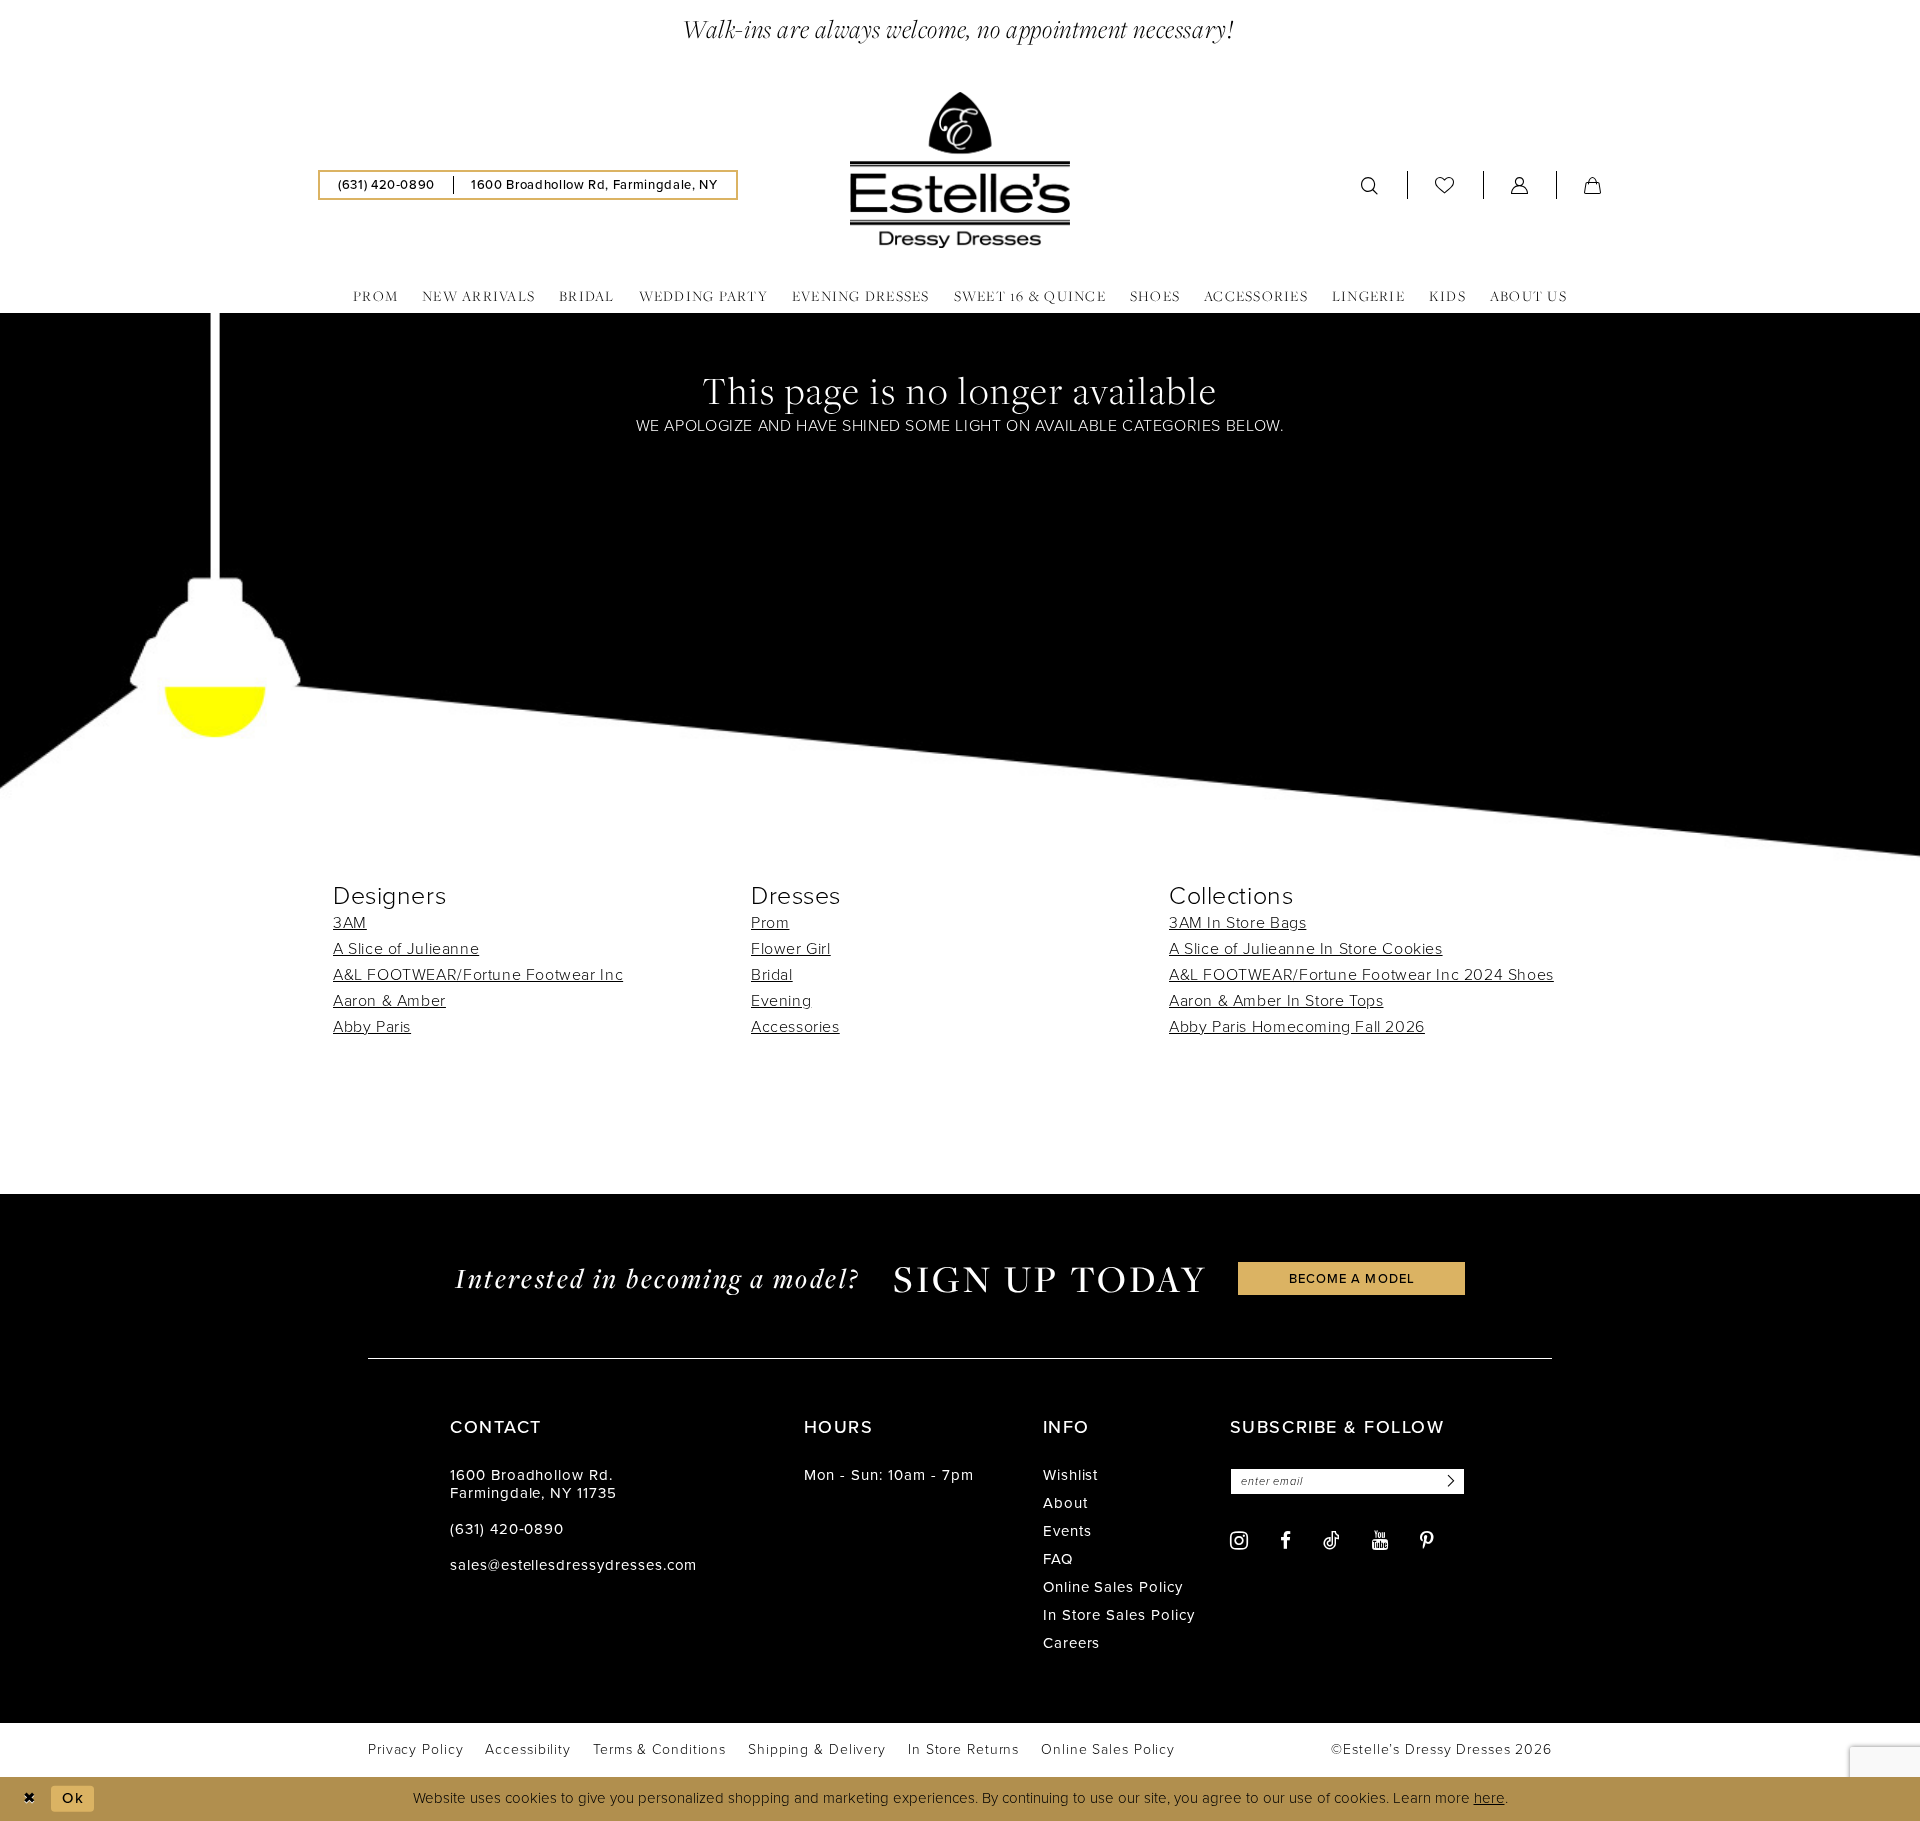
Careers (1072, 1643)
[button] (1520, 185)
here (1489, 1798)
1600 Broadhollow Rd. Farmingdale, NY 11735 (533, 1484)
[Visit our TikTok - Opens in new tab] (1331, 1540)
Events (1067, 1531)
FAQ (1058, 1559)
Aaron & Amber (389, 1000)
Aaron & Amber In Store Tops (1276, 1000)
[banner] (960, 170)
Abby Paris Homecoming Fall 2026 (1297, 1026)
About (1065, 1503)
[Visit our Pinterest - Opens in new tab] (1427, 1540)
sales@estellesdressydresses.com (573, 1565)
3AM (350, 922)
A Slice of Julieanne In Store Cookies (1306, 948)
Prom (770, 922)
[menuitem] (386, 185)
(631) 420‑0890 (507, 1529)
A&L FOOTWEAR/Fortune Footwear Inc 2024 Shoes (1361, 974)
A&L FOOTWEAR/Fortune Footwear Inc (478, 974)
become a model (1352, 1278)
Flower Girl (791, 948)
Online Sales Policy (1113, 1587)
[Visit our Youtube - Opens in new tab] (1380, 1540)
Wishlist (1071, 1475)
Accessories (795, 1026)
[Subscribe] (1448, 1481)
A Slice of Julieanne (406, 948)
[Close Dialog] (29, 1798)
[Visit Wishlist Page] (1445, 184)
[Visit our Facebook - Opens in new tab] (1285, 1540)
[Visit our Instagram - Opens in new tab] (1239, 1540)
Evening (781, 1000)
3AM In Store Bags (1237, 922)
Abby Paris (372, 1026)
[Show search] (1370, 185)
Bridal (772, 974)
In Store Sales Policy (1119, 1615)
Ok (73, 1798)
